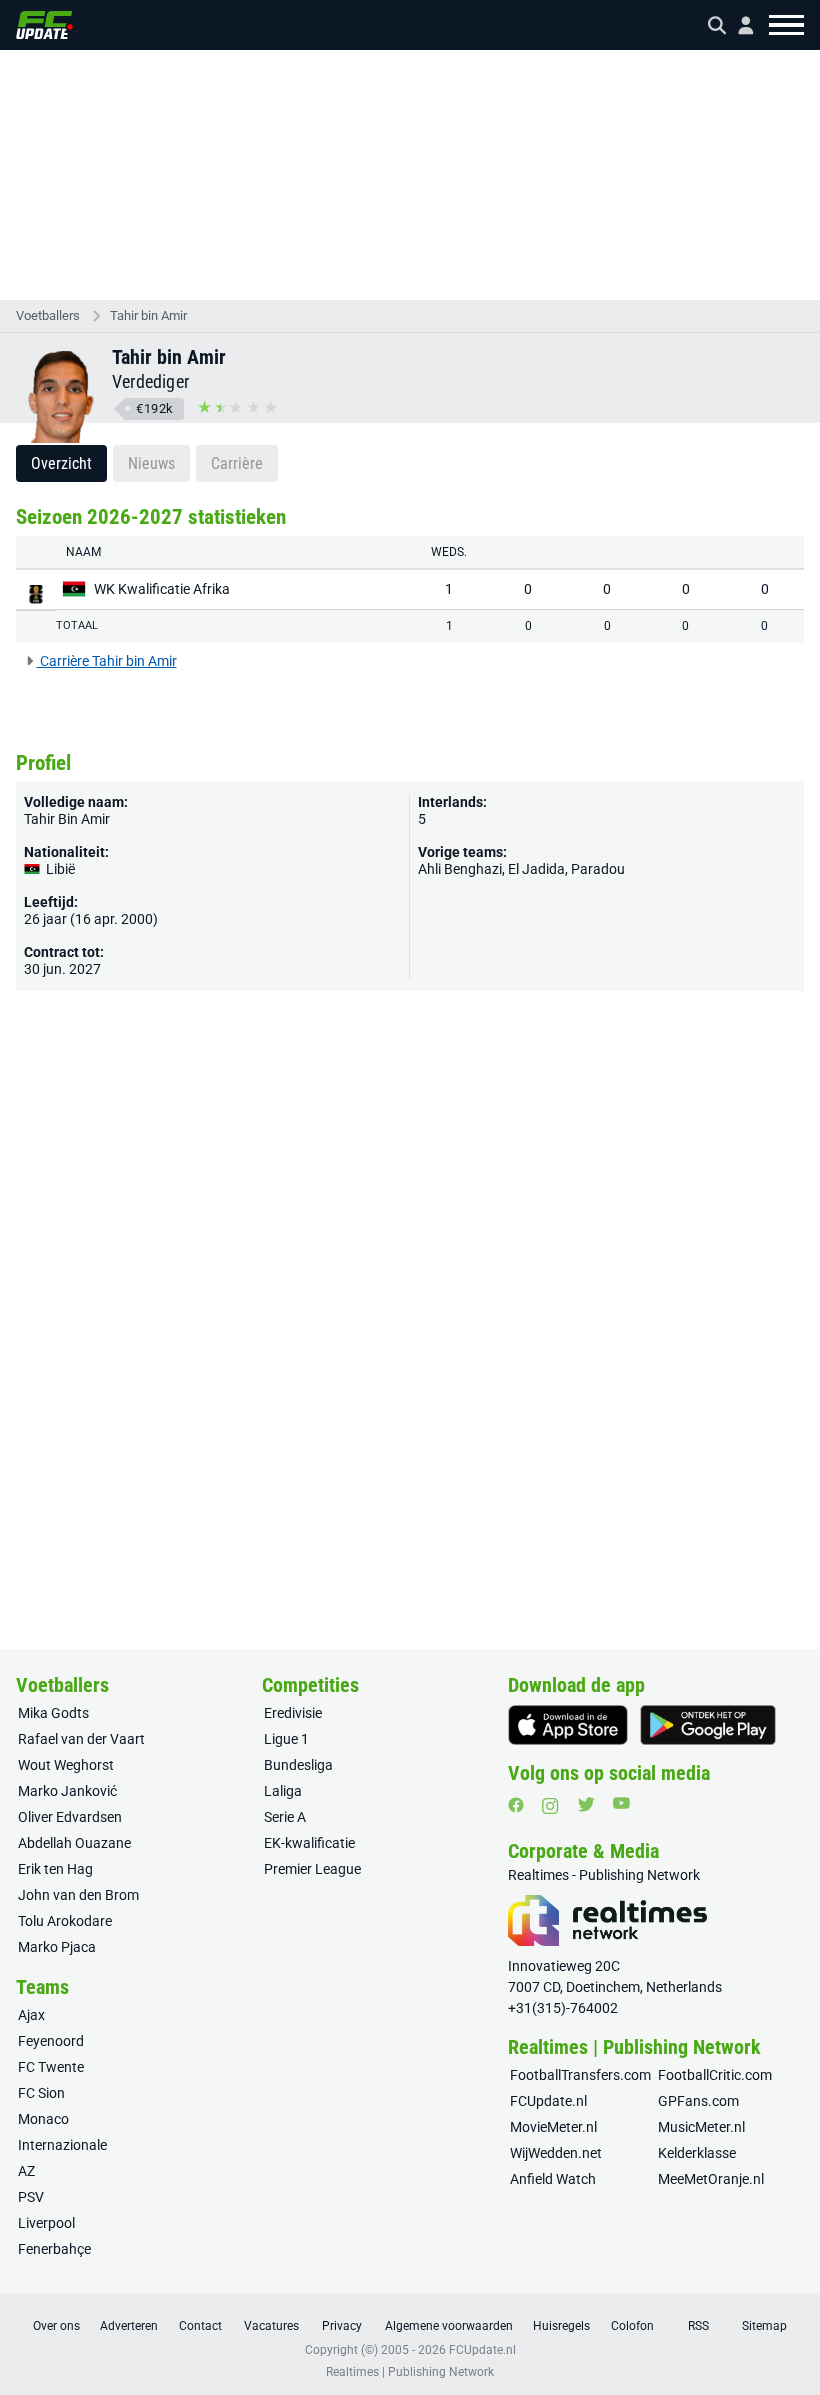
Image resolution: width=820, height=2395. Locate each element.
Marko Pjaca (57, 1947)
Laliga (283, 1791)
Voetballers (48, 315)
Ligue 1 (286, 1739)
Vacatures (271, 2326)
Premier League (312, 1869)
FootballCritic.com (715, 2075)
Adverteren (129, 2326)
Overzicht (61, 463)
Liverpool (46, 2223)
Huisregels (561, 2326)
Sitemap (764, 2326)
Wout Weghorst (66, 1765)
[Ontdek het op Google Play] (708, 1725)
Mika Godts (53, 1713)
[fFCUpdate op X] (586, 1804)
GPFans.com (698, 2101)
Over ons (56, 2326)
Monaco (43, 2119)
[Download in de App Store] (568, 1725)
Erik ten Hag (55, 1869)
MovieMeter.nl (553, 2127)
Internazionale (62, 2145)
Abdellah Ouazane (74, 1843)
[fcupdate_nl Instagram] (550, 1806)
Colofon (632, 2326)
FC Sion (41, 2093)
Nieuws (151, 463)
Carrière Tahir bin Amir (107, 661)
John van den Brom (78, 1895)
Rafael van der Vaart (81, 1739)
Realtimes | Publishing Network (410, 2372)
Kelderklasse (697, 2153)
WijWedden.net (556, 2153)
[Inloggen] (738, 25)
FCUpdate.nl (548, 2101)
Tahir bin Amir (148, 315)
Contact (200, 2326)
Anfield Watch (553, 2179)
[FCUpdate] (44, 25)
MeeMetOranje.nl (711, 2179)
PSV (31, 2197)
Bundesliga (298, 1765)
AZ (26, 2171)
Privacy (342, 2326)
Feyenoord (51, 2041)
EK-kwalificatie (309, 1843)
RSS (698, 2326)
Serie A (285, 1817)
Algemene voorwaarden (449, 2326)
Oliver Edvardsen (70, 1817)
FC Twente (51, 2067)
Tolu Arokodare (65, 1921)
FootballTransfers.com (580, 2075)
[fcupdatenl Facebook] (516, 1805)
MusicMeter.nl (701, 2127)
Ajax (31, 2015)
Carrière (237, 463)
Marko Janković (67, 1791)
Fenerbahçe (54, 2249)
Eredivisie (293, 1713)
